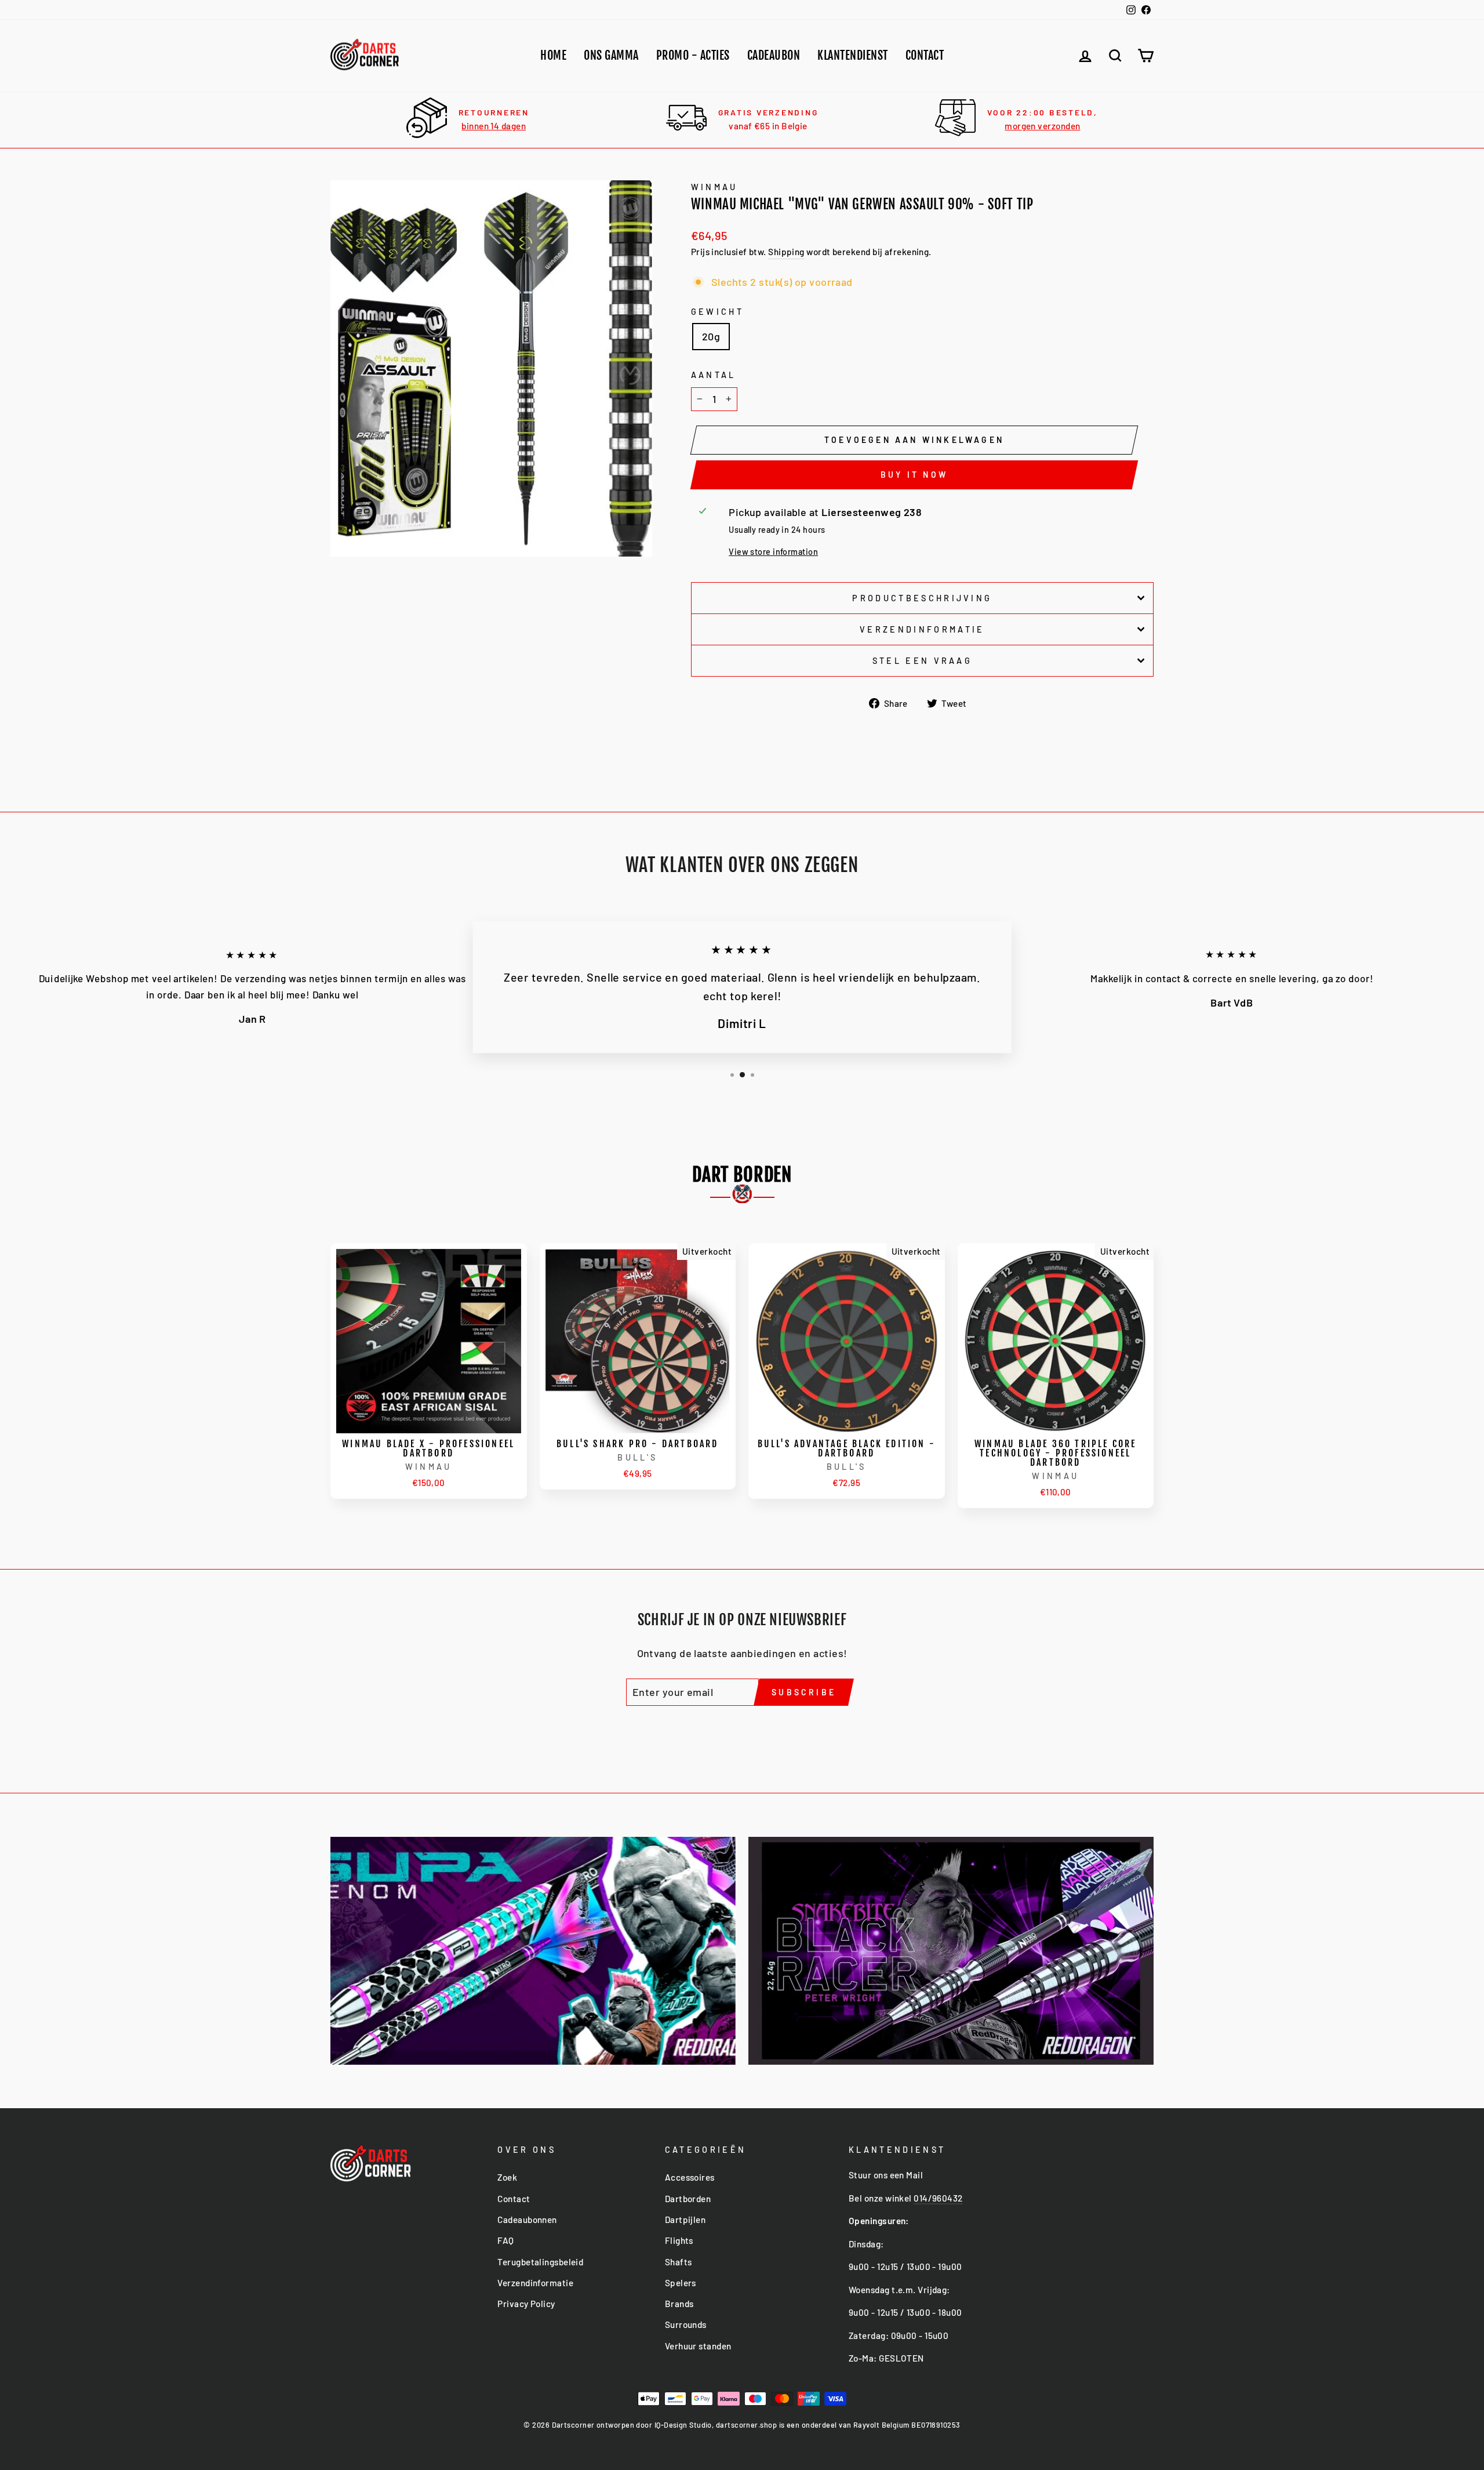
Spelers (681, 2283)
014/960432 (938, 2198)
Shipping (786, 252)
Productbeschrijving (922, 598)
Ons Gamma (611, 55)
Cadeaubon (774, 55)
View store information (773, 552)
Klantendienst (853, 55)
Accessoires (690, 2177)
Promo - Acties (693, 55)
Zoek (507, 2177)
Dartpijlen (685, 2220)
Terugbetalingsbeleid (540, 2262)
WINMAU (714, 187)
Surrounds (686, 2324)
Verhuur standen (698, 2346)
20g (711, 336)
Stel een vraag (922, 661)
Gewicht (717, 312)
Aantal (714, 375)
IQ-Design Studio (683, 2425)
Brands (679, 2304)
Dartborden (688, 2199)
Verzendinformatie (922, 629)
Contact (925, 55)
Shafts (679, 2262)
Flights (679, 2240)
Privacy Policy (526, 2304)
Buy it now (914, 475)
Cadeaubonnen (527, 2220)
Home (553, 55)
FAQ (505, 2240)
